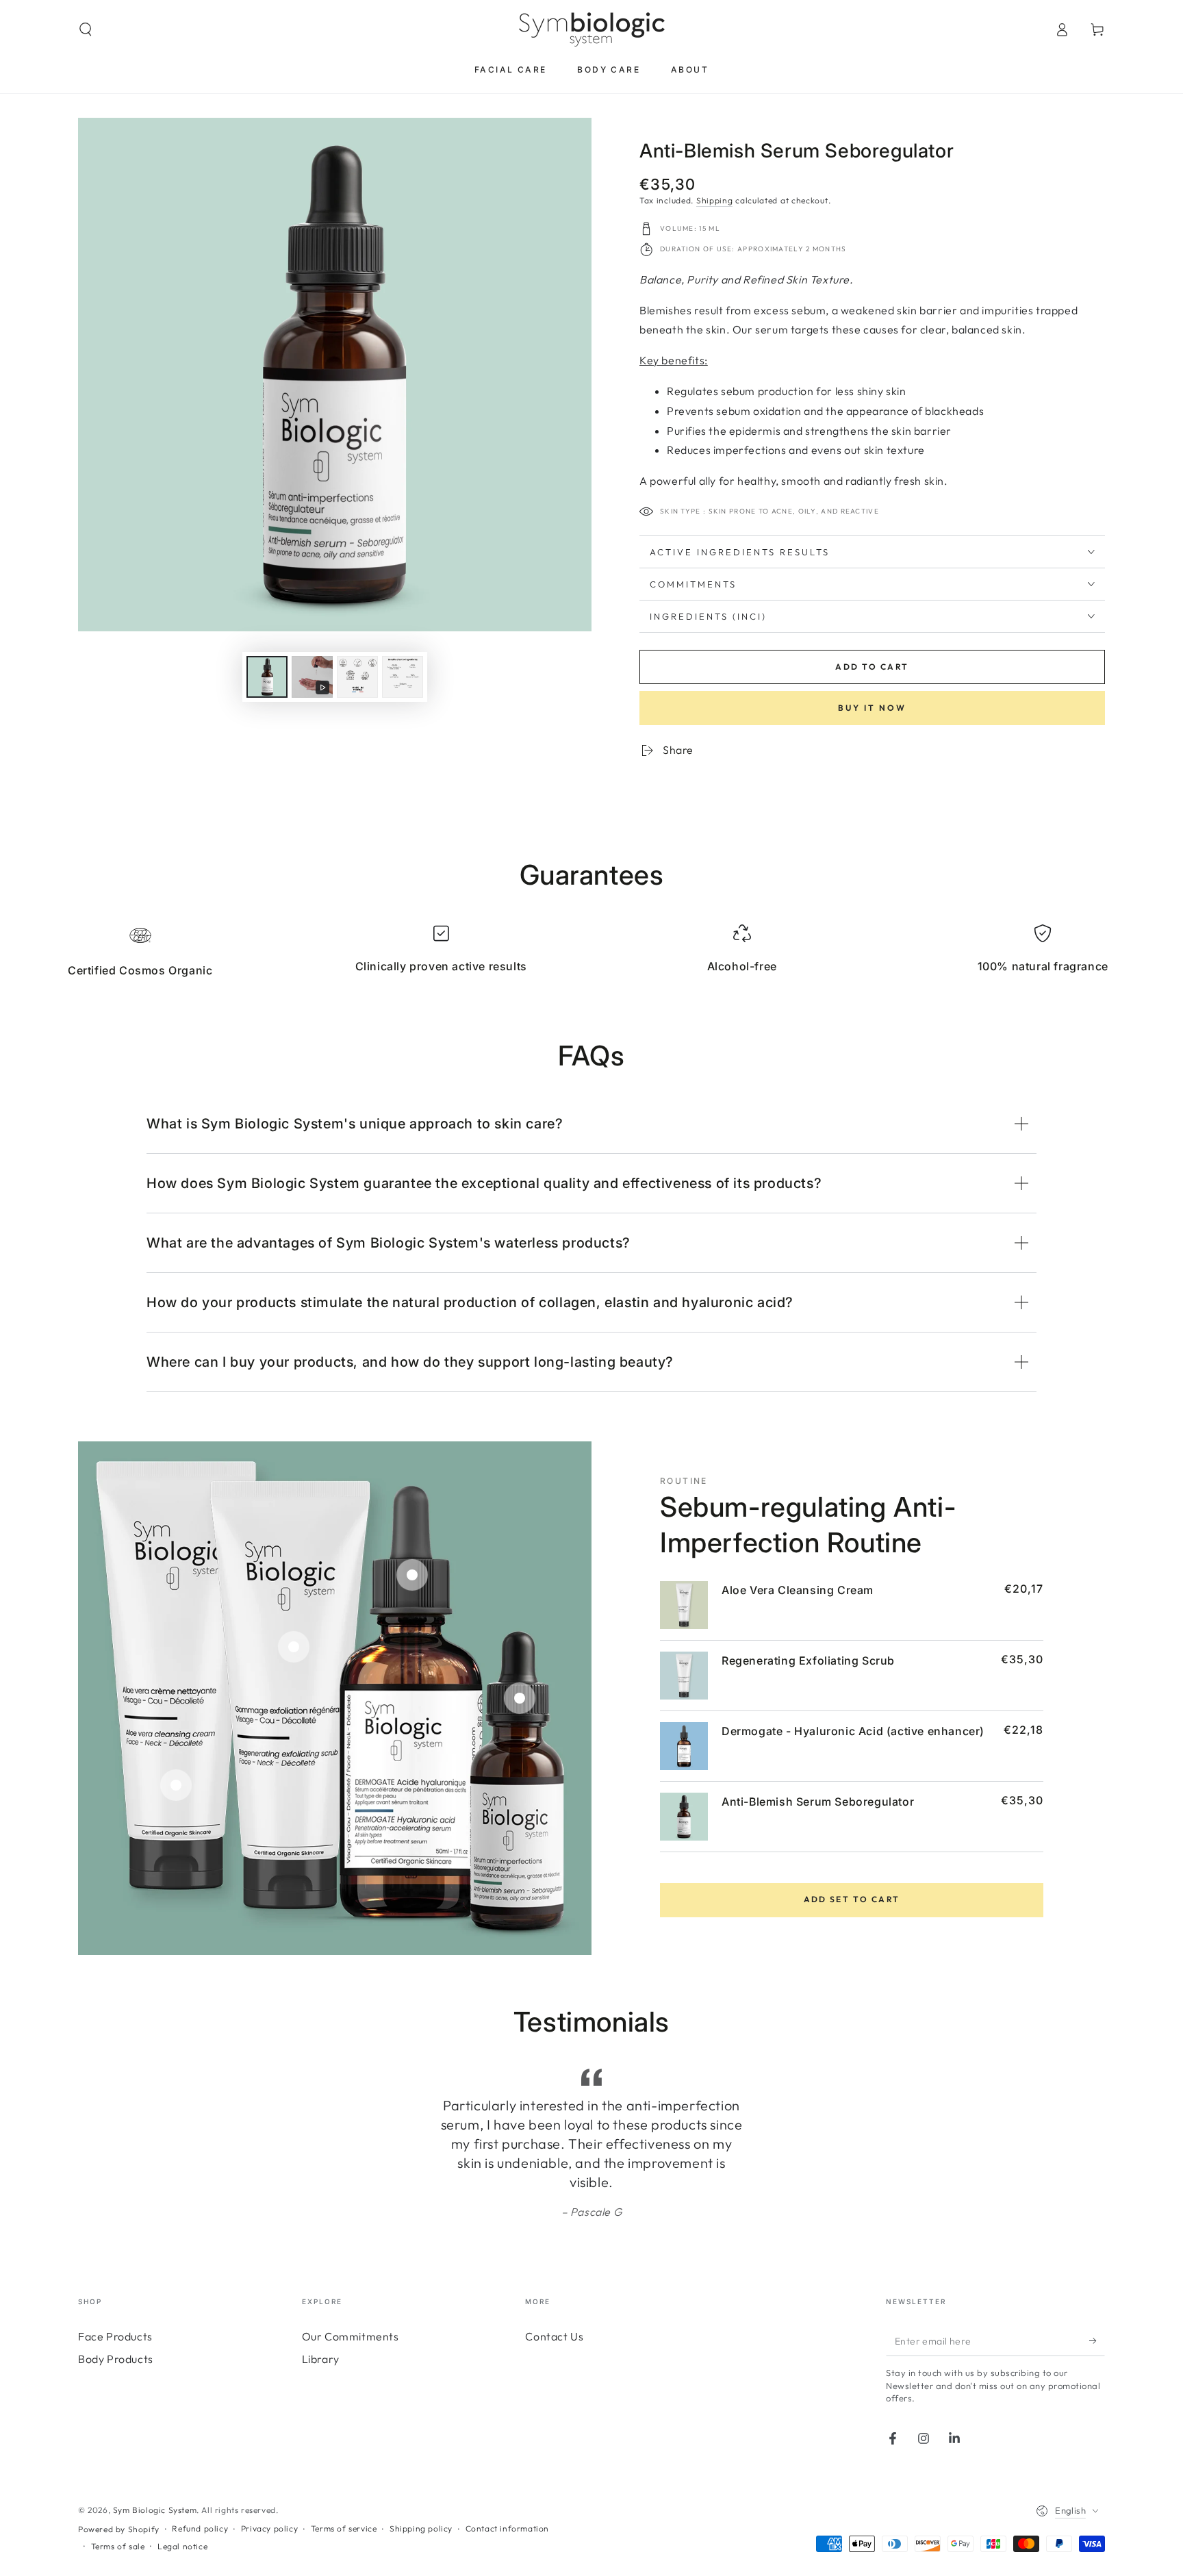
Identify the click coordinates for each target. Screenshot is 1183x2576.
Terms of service (344, 2509)
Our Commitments (351, 2317)
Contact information (507, 2509)
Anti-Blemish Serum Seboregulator (818, 1802)
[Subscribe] (1097, 2321)
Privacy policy (269, 2509)
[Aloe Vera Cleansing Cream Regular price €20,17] (176, 1785)
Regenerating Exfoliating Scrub (808, 1660)
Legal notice (182, 2527)
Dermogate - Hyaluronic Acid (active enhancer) (853, 1731)
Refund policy (200, 2509)
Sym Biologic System (155, 2491)
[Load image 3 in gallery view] (403, 677)
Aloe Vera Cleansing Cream (798, 1590)
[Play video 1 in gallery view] (312, 677)
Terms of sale (118, 2527)
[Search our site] (86, 29)
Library (321, 2340)
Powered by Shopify (119, 2510)
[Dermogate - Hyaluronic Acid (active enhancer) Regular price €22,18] (412, 1575)
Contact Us (554, 2317)
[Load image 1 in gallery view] (267, 677)
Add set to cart (852, 1899)
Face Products (115, 2317)
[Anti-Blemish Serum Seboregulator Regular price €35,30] (520, 1698)
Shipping (715, 200)
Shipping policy (421, 2509)
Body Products (116, 2340)
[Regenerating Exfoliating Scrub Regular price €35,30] (294, 1647)
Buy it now (872, 708)
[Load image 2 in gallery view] (357, 677)
